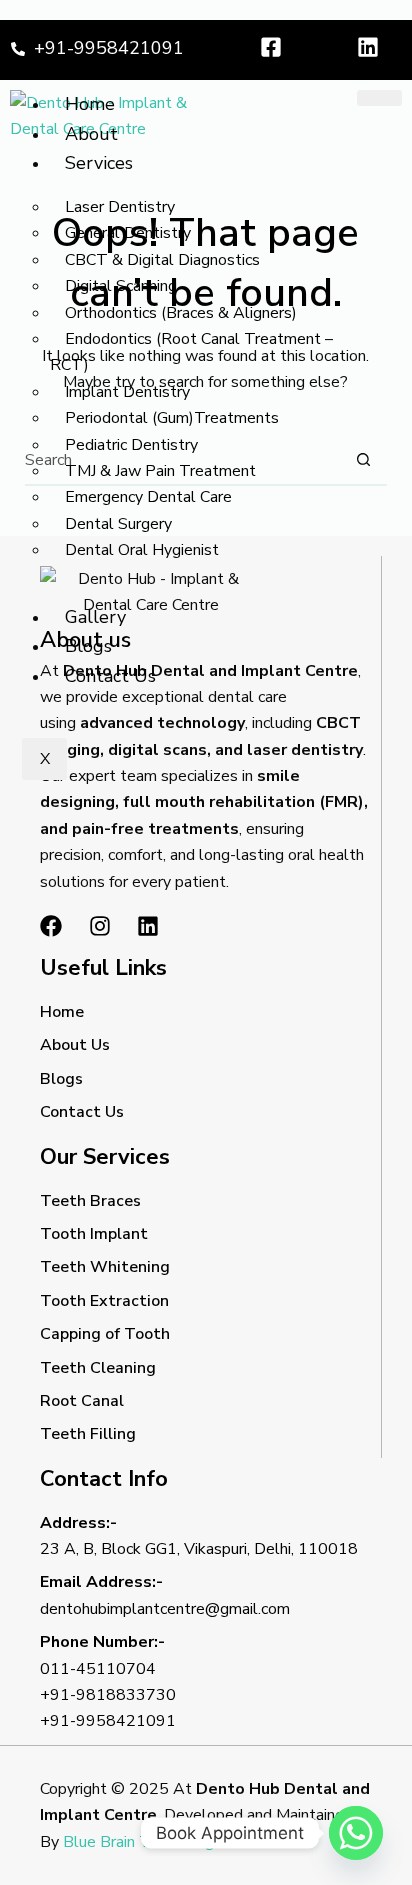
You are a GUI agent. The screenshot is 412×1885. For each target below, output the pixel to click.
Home (90, 104)
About (91, 134)
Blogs (88, 646)
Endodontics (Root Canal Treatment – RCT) (191, 352)
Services (99, 163)
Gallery (95, 617)
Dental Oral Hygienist (142, 550)
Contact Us (110, 676)
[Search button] (363, 460)
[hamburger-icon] (379, 98)
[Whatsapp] (356, 1833)
